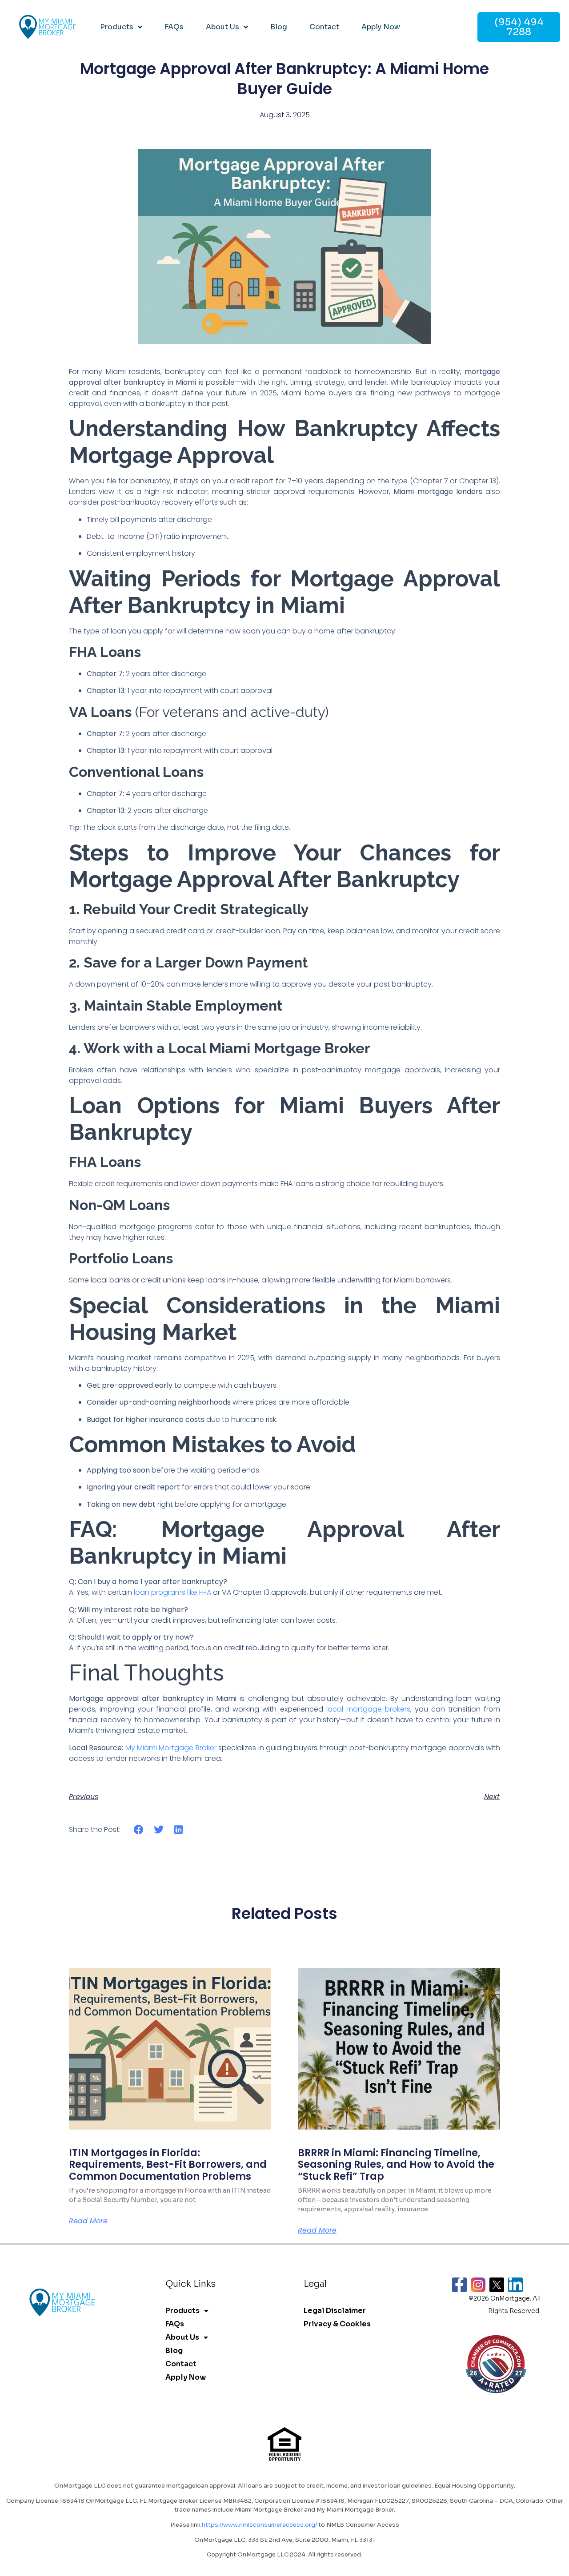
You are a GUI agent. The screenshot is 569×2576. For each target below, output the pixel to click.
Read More (88, 2221)
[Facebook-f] (459, 2285)
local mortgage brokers (368, 1709)
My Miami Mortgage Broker (171, 1748)
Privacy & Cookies (337, 2324)
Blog (279, 27)
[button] (139, 1829)
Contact (324, 27)
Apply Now (381, 27)
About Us (222, 27)
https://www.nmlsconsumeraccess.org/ (259, 2525)
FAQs (174, 27)
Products (117, 27)
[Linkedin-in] (515, 2285)
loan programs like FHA (172, 1592)
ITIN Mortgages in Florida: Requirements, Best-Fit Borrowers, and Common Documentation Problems (168, 2165)
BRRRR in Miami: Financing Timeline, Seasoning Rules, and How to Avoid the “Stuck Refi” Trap (396, 2165)
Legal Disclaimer (335, 2311)
